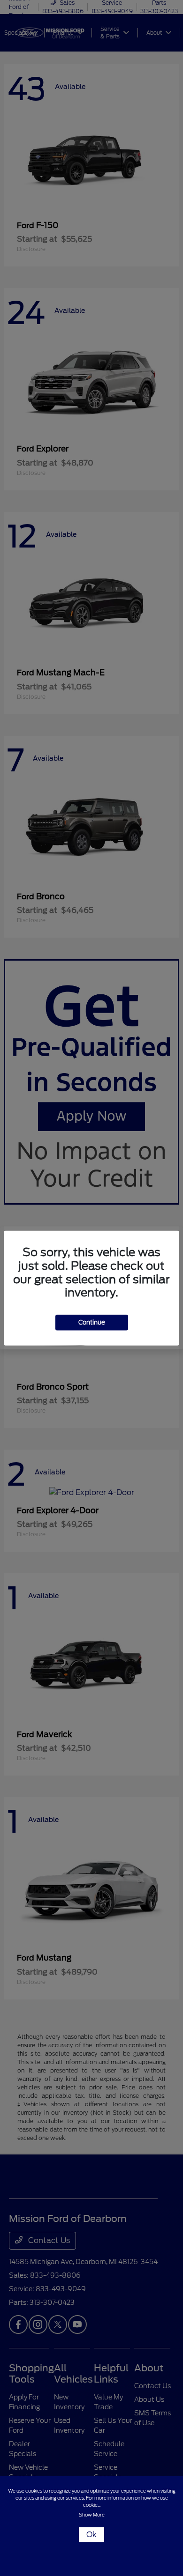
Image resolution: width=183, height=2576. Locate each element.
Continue (92, 1322)
